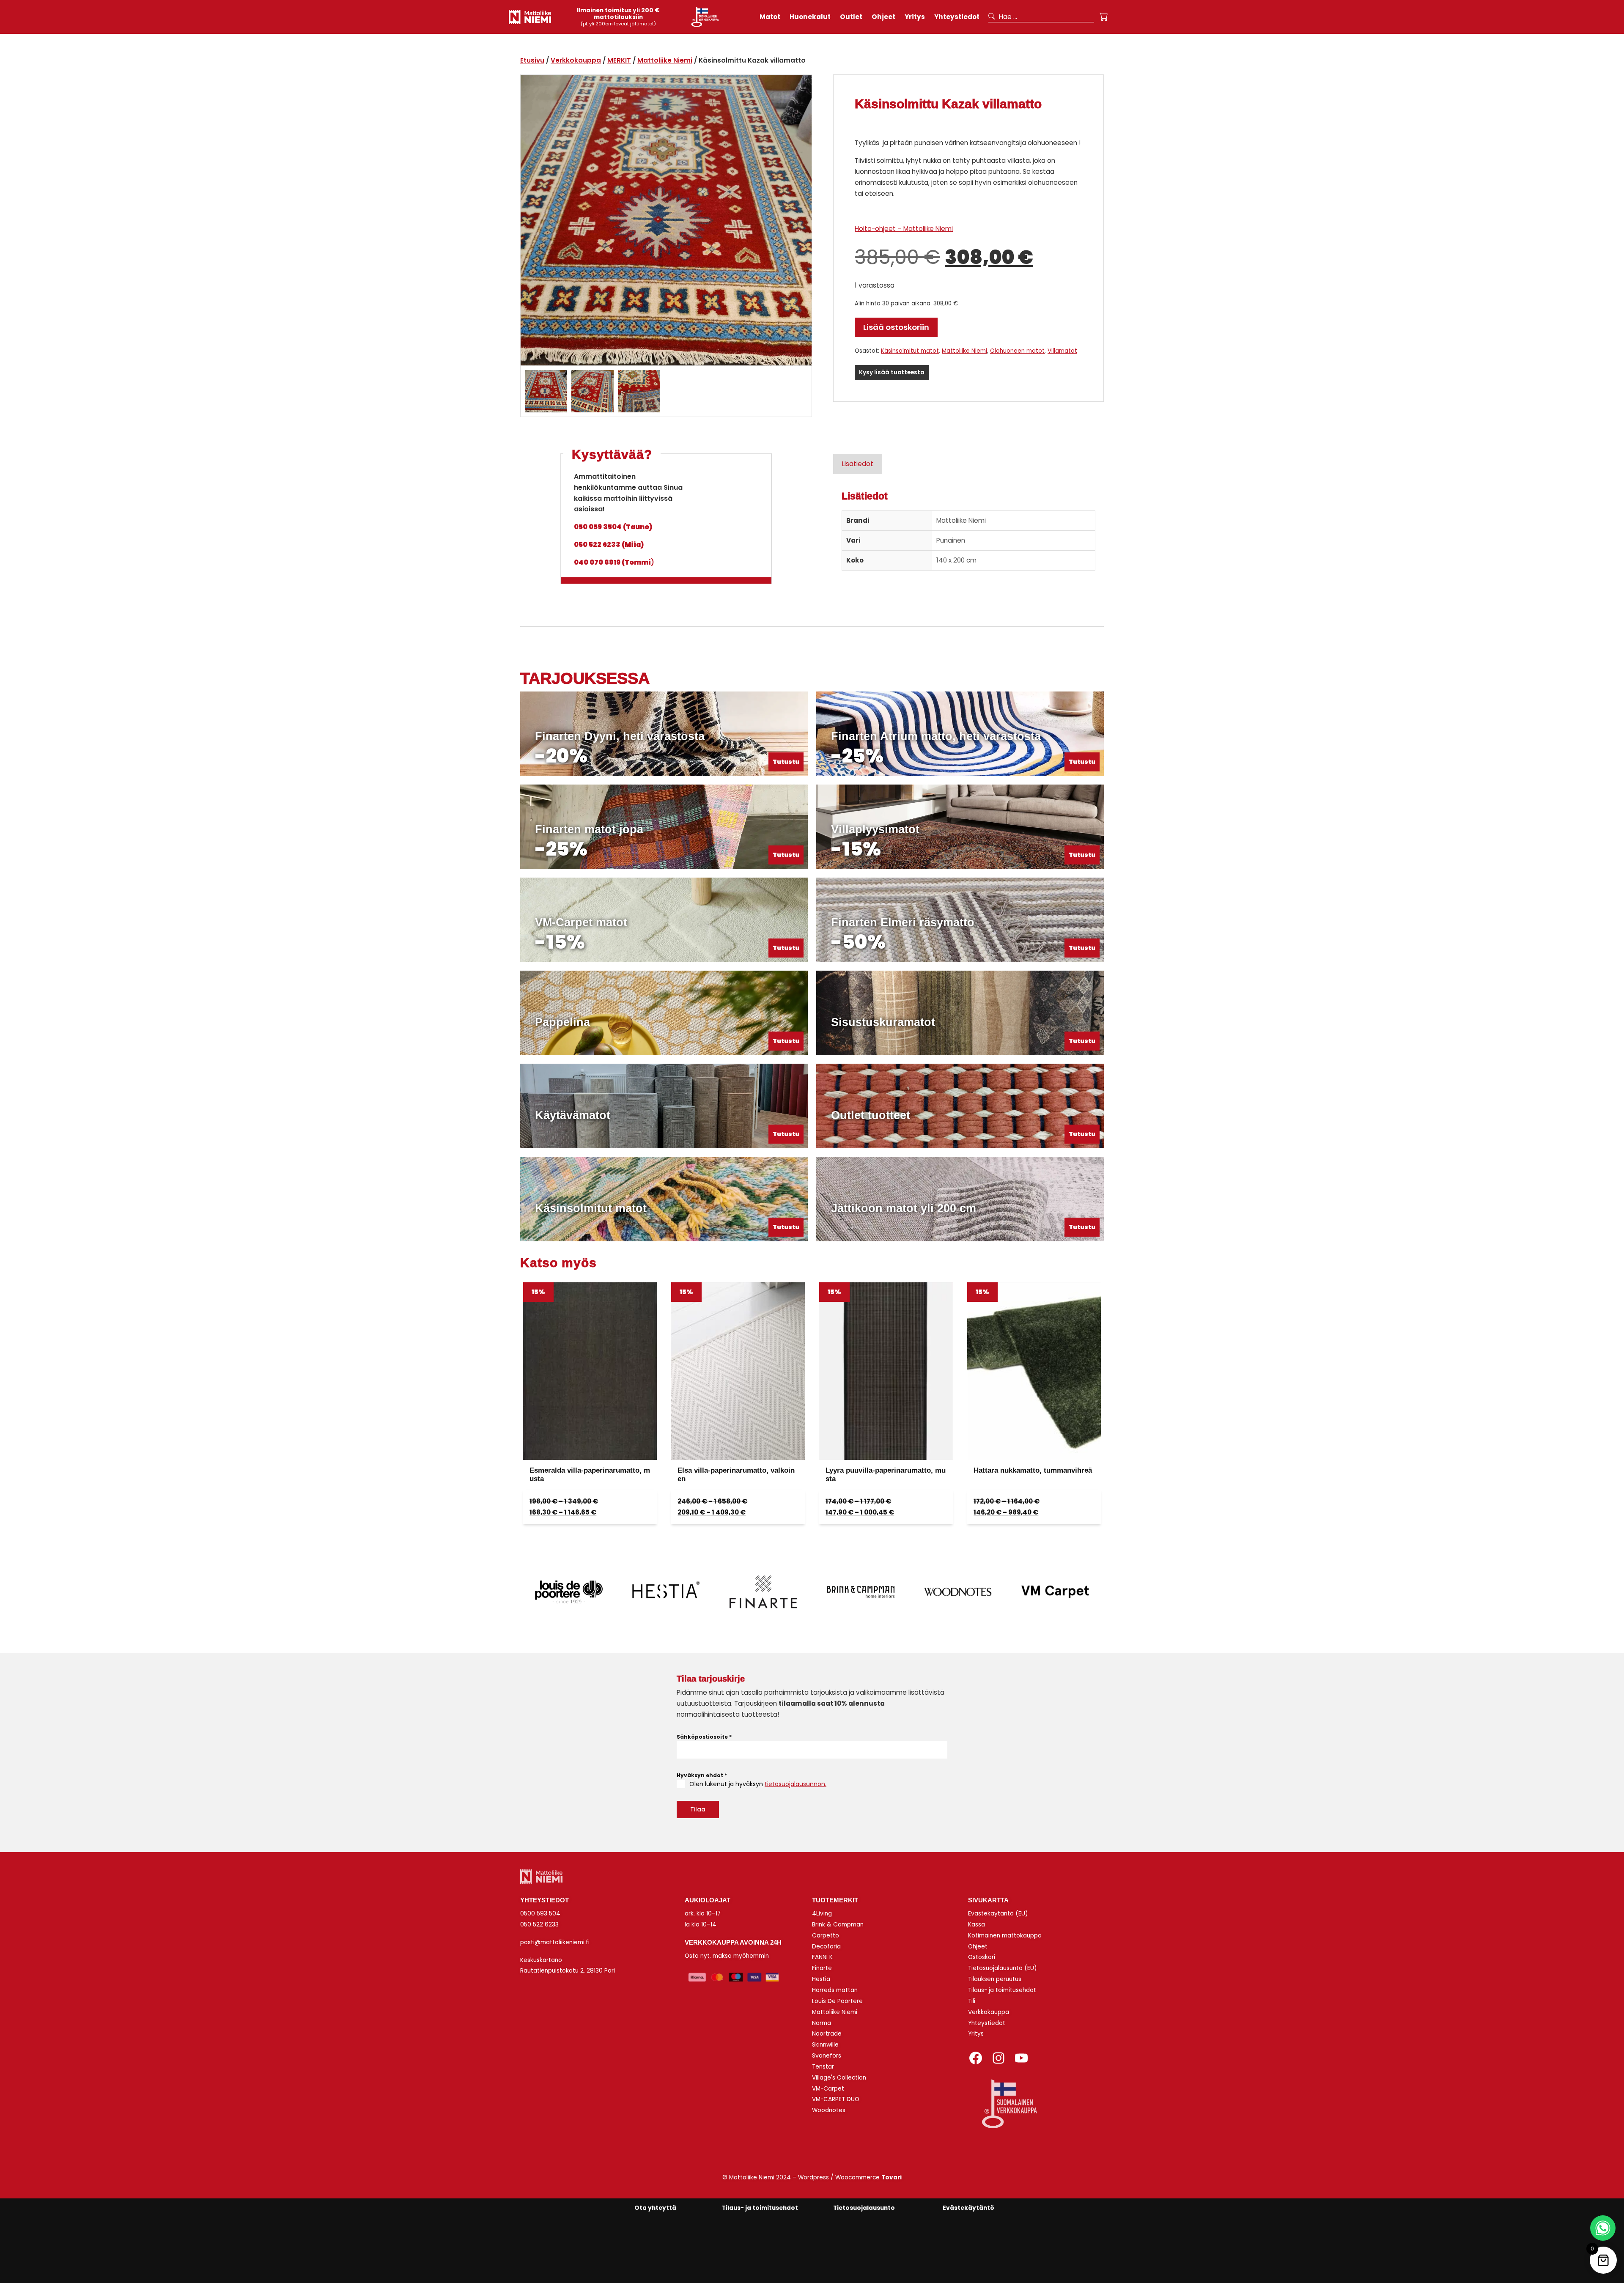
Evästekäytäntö (968, 2208)
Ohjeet (978, 1947)
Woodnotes (829, 2110)
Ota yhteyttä (655, 2208)
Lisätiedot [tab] (858, 464)
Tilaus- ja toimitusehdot (1002, 1990)
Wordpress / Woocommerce (850, 2177)
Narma (822, 2023)
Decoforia (826, 1947)
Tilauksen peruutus (995, 1979)
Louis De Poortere (837, 2001)
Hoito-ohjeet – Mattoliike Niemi (904, 229)
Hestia (821, 1979)
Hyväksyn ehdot (702, 1775)
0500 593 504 (540, 1914)
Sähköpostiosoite (704, 1737)
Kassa (977, 1925)
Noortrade (827, 2034)
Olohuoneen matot (1017, 351)
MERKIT (619, 60)
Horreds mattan (835, 1990)
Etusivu (532, 60)
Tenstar (823, 2067)
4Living (822, 1914)
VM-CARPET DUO (836, 2099)
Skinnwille (825, 2045)
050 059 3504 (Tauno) (613, 527)
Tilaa (698, 1809)
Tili (972, 2001)
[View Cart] (1104, 17)
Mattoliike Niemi (665, 60)
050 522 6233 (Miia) (609, 545)
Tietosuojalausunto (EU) (1003, 1968)
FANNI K (822, 1957)
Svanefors (827, 2056)
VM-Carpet (828, 2089)
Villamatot (1062, 351)
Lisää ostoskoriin (896, 327)
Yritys (976, 2034)
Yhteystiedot (987, 2023)
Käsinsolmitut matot (910, 351)
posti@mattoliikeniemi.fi (555, 1942)
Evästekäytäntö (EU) (998, 1914)
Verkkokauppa (576, 60)
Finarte (822, 1968)
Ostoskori (982, 1957)
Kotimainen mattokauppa (1005, 1936)
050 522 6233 (539, 1925)
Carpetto (826, 1936)
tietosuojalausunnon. (796, 1784)
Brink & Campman (838, 1925)
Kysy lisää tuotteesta (892, 372)
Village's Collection (839, 2078)
